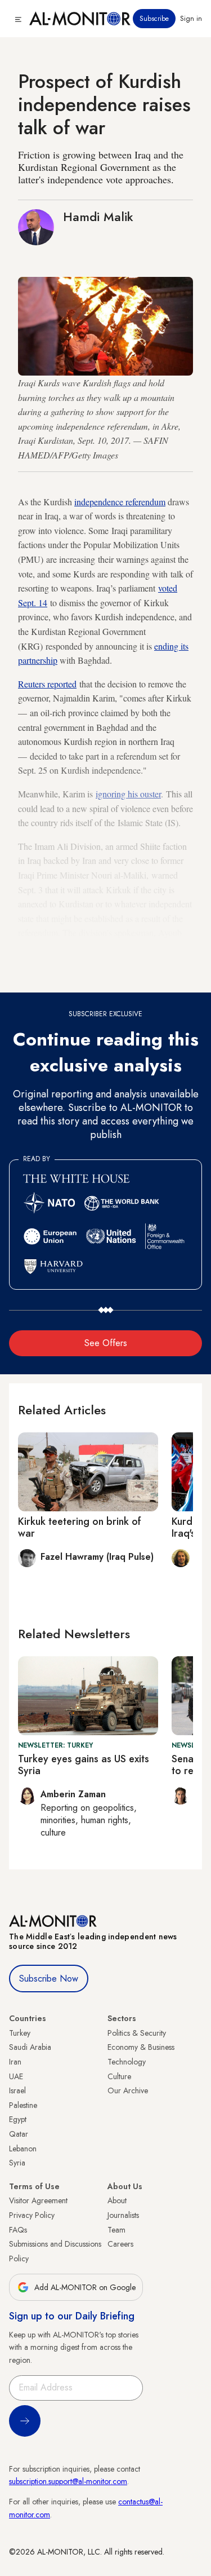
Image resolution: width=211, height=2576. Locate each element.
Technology (127, 2062)
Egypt (18, 2119)
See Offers (106, 1343)
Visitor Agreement (38, 2200)
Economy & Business (141, 2047)
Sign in (191, 19)
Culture (119, 2076)
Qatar (19, 2134)
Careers (120, 2244)
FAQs (18, 2230)
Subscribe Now (49, 1979)
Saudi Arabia (30, 2047)
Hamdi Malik (98, 217)
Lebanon (23, 2149)
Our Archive (128, 2090)
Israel (17, 2090)
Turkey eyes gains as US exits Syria (84, 1765)
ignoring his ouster (128, 794)
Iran (15, 2062)
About (117, 2200)
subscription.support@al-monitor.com (68, 2481)
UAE (16, 2076)
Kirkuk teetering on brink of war (80, 1528)
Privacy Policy (32, 2215)
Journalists (123, 2215)
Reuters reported (47, 684)
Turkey (20, 2033)
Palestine (23, 2105)
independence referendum (120, 502)
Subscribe (154, 19)
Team (116, 2230)
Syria (17, 2163)
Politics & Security (137, 2033)
